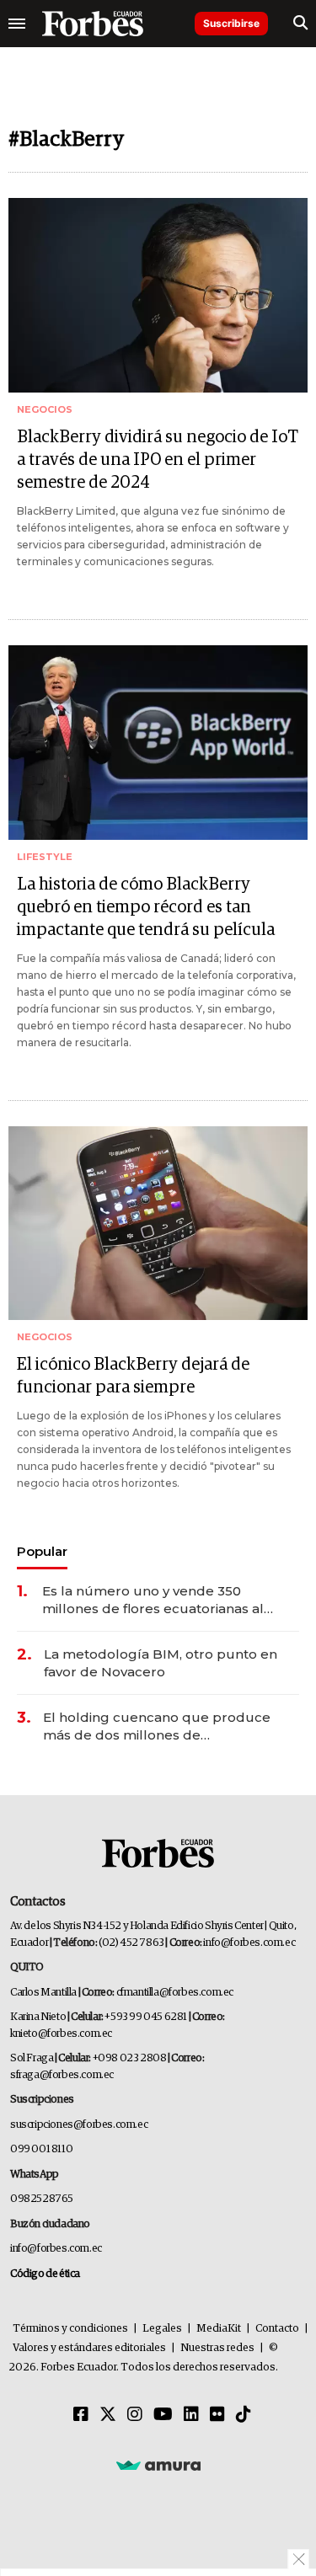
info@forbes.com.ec (249, 1943)
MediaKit (219, 2329)
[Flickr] (217, 2415)
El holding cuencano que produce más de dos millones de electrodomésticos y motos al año (157, 1726)
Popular (42, 1551)
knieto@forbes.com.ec (61, 2034)
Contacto (277, 2329)
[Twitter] (108, 2415)
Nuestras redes (217, 2348)
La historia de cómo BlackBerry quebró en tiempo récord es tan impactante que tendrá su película (146, 907)
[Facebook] (81, 2415)
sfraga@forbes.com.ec (62, 2075)
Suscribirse (231, 23)
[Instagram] (135, 2415)
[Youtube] (163, 2415)
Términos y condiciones (70, 2329)
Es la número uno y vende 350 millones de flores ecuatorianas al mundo (153, 1600)
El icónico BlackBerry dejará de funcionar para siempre (133, 1376)
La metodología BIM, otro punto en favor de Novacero (161, 1663)
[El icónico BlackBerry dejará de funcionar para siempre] (158, 1224)
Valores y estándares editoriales (89, 2348)
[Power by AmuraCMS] (158, 2465)
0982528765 (42, 2199)
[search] (300, 24)
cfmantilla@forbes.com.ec (175, 1993)
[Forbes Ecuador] (93, 24)
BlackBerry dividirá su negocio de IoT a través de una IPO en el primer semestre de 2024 (158, 460)
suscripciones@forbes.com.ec (79, 2125)
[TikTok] (244, 2415)
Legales (162, 2329)
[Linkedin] (191, 2415)
